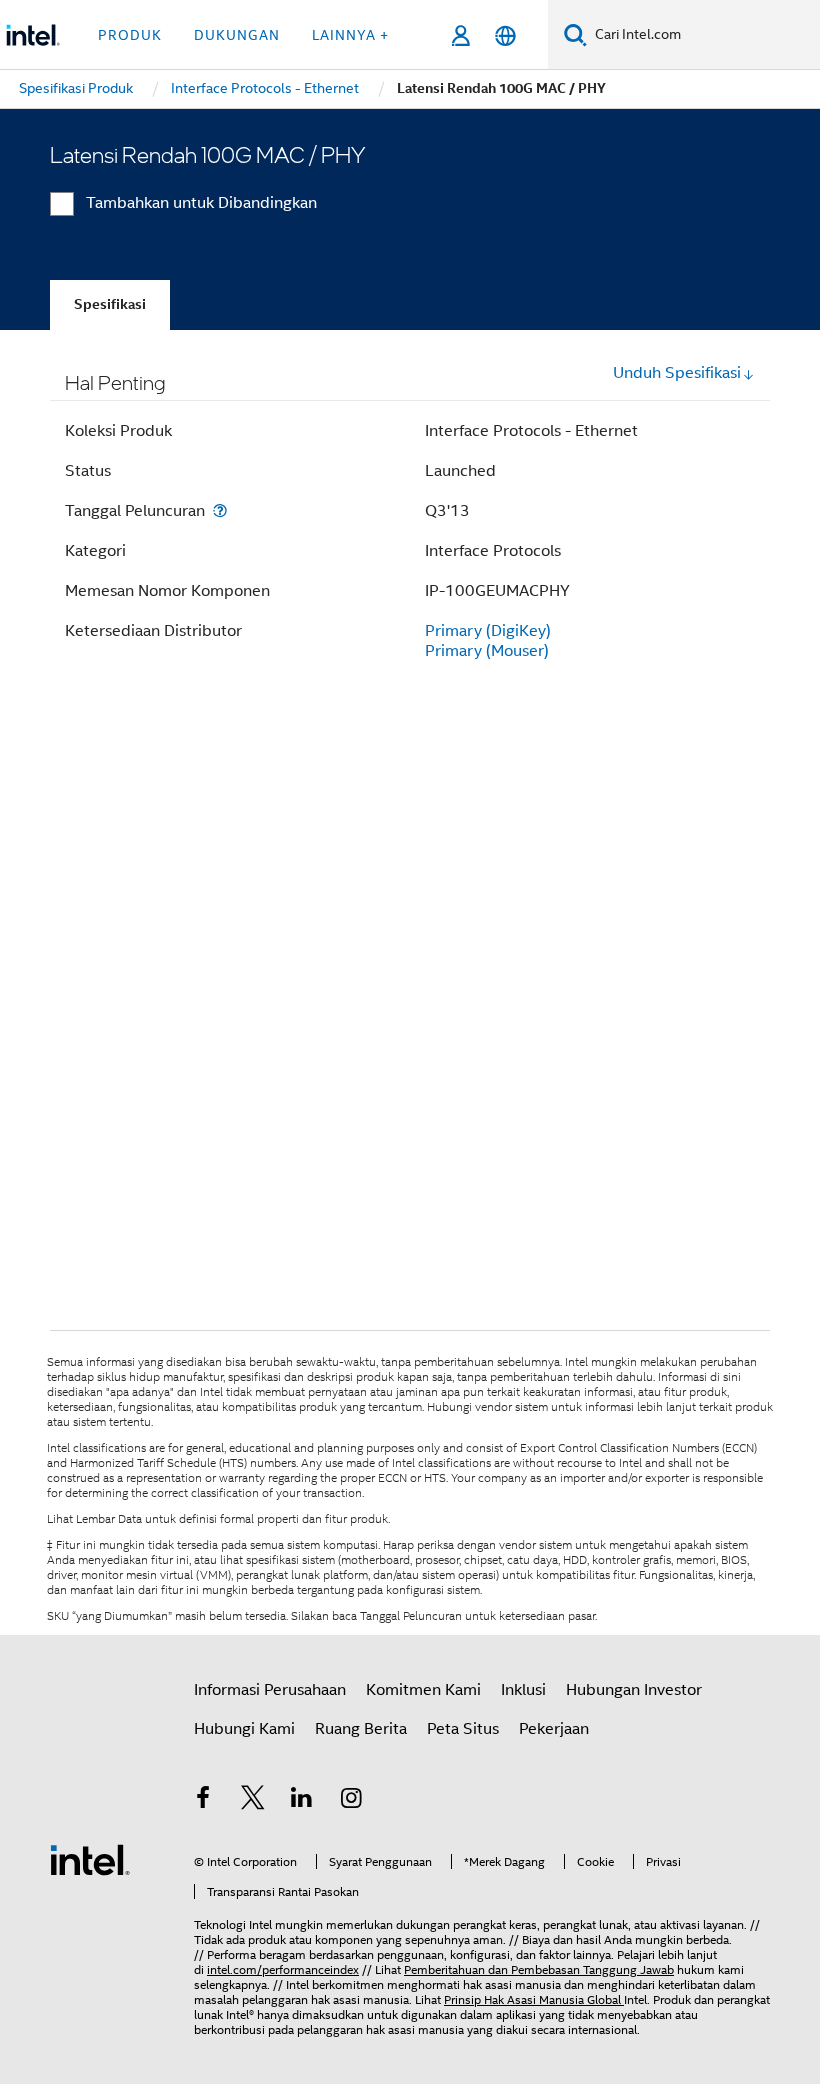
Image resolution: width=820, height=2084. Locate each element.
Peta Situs (463, 1729)
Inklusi (523, 1690)
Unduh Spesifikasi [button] (677, 373)
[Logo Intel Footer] (90, 1859)
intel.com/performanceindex (283, 1969)
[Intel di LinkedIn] (302, 1801)
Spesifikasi (110, 304)
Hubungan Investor (634, 1690)
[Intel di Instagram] (352, 1801)
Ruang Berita (361, 1729)
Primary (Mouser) (487, 651)
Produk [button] (130, 35)
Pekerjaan (554, 1729)
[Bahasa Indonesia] (505, 35)
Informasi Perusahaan (270, 1690)
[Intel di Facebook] (203, 1801)
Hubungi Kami (244, 1729)
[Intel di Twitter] (253, 1801)
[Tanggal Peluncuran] (220, 510)
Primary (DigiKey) (488, 631)
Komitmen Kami (423, 1690)
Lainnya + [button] (350, 35)
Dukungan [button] (237, 35)
